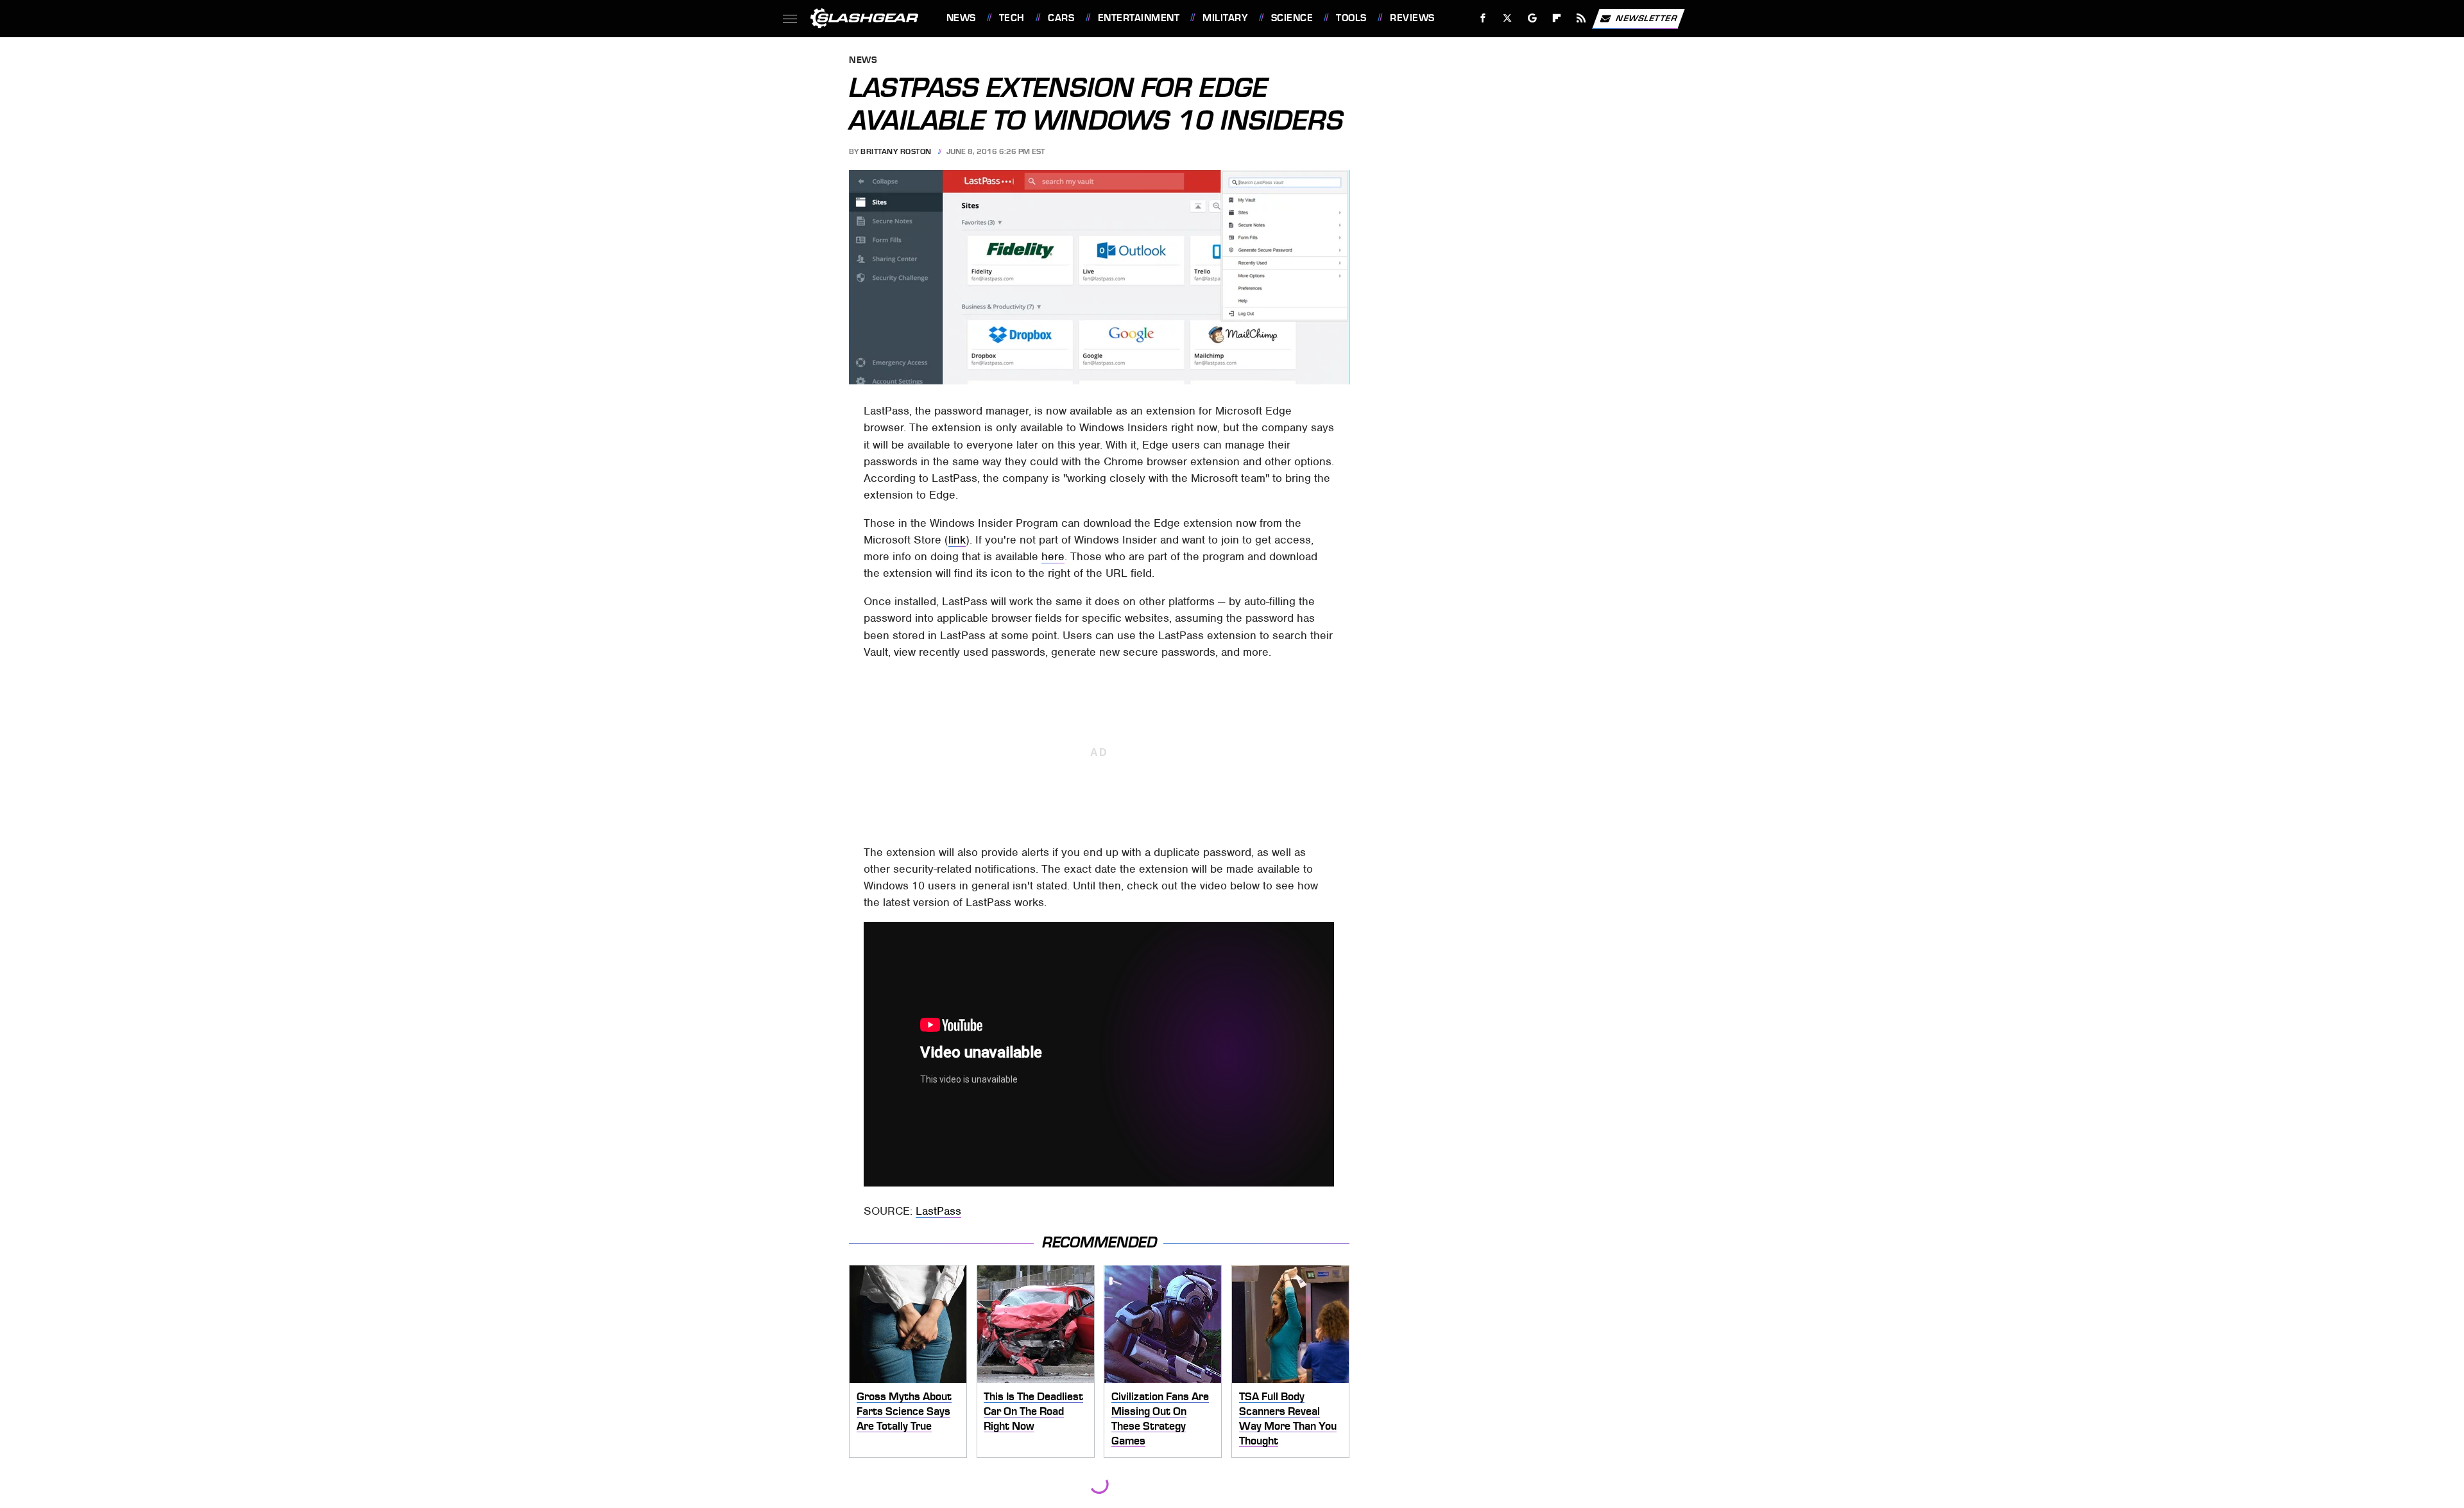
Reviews (1412, 18)
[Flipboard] (1557, 18)
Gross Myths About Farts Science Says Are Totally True (904, 1411)
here (1053, 556)
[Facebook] (1483, 18)
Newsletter (1647, 18)
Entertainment (1139, 18)
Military (1225, 18)
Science (1292, 18)
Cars (1061, 18)
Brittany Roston (896, 151)
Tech (1012, 18)
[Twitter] (1507, 18)
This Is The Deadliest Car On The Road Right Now (1033, 1411)
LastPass (938, 1211)
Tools (1351, 18)
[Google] (1532, 18)
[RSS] (1581, 18)
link (957, 540)
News (961, 18)
